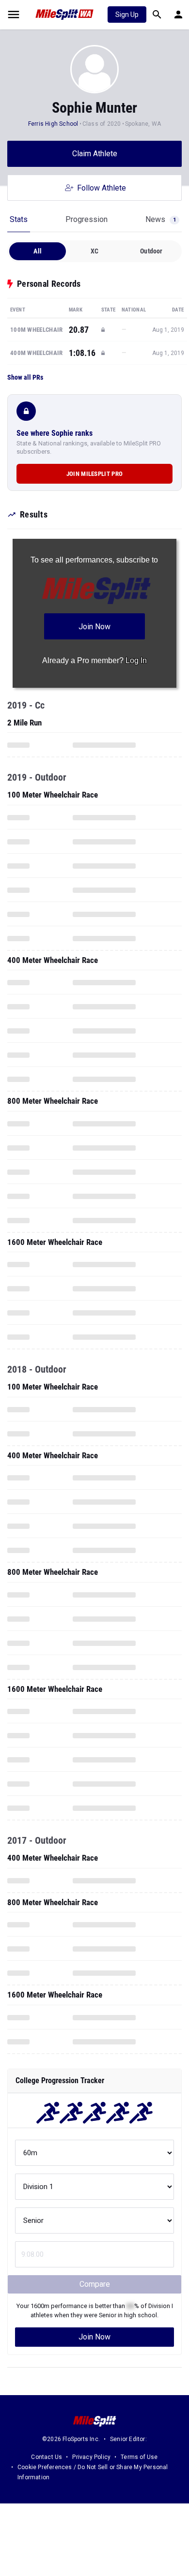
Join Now (94, 2337)
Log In (136, 660)
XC (94, 251)
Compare (95, 2284)
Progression (87, 219)
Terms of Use (139, 2457)
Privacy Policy (91, 2457)
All (38, 251)
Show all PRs (25, 377)
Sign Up (127, 15)
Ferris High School (53, 124)
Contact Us (47, 2457)
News (161, 219)
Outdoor (151, 251)
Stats (19, 219)
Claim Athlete (95, 154)
